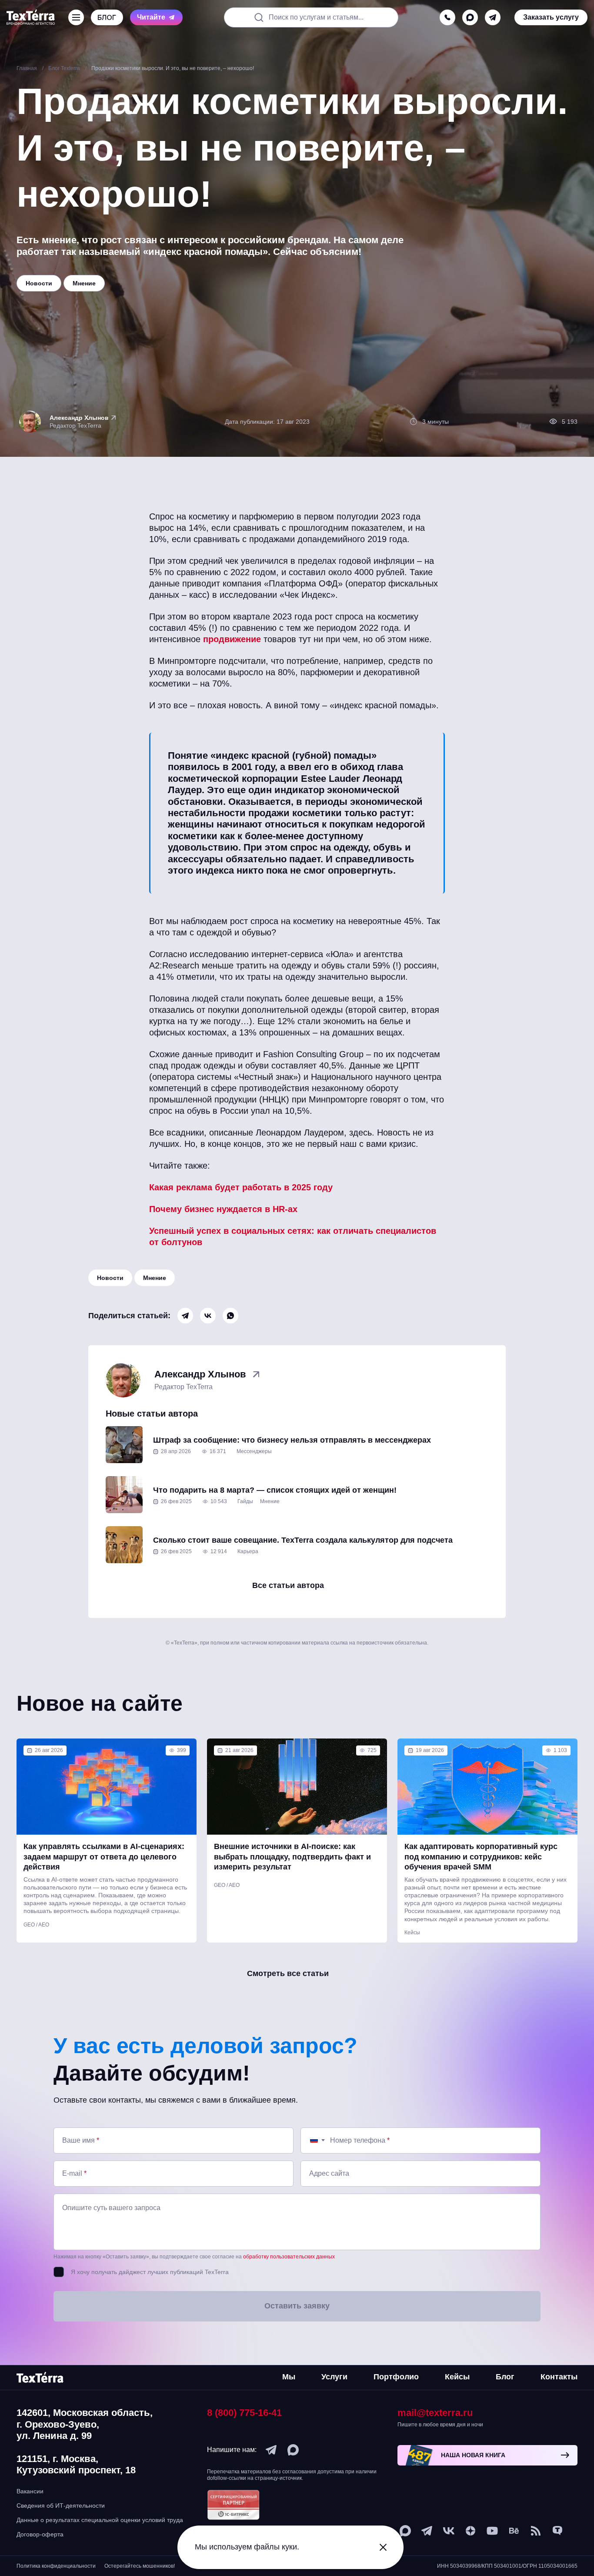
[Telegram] (185, 1316)
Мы (289, 2377)
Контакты (559, 2377)
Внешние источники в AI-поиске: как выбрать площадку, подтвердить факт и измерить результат (292, 1857)
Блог (505, 2377)
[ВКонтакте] (208, 1316)
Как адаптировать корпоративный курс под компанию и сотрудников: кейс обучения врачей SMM (481, 1857)
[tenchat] (557, 2531)
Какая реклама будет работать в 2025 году (241, 1187)
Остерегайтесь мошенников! (140, 2566)
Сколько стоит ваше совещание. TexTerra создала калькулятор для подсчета (303, 1540)
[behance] (514, 2531)
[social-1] (536, 2531)
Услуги (334, 2377)
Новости (110, 1278)
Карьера (248, 1551)
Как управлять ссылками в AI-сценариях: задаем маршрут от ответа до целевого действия (104, 1857)
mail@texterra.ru (435, 2413)
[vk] (449, 2531)
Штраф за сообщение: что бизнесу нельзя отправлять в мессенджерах (292, 1440)
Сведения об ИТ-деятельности (61, 2506)
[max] (470, 17)
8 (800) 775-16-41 (244, 2413)
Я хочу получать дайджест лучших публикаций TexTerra (150, 2272)
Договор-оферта (40, 2534)
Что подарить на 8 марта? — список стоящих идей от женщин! (275, 1490)
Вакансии (30, 2491)
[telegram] (493, 17)
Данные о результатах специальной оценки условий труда (100, 2520)
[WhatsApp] (230, 1316)
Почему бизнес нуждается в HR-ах (223, 1209)
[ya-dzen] (471, 2531)
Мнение (155, 1278)
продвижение (232, 639)
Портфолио (396, 2377)
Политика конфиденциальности (56, 2566)
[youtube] (492, 2531)
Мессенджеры (254, 1451)
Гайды (245, 1501)
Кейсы (412, 1933)
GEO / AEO (36, 1925)
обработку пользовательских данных (289, 2257)
